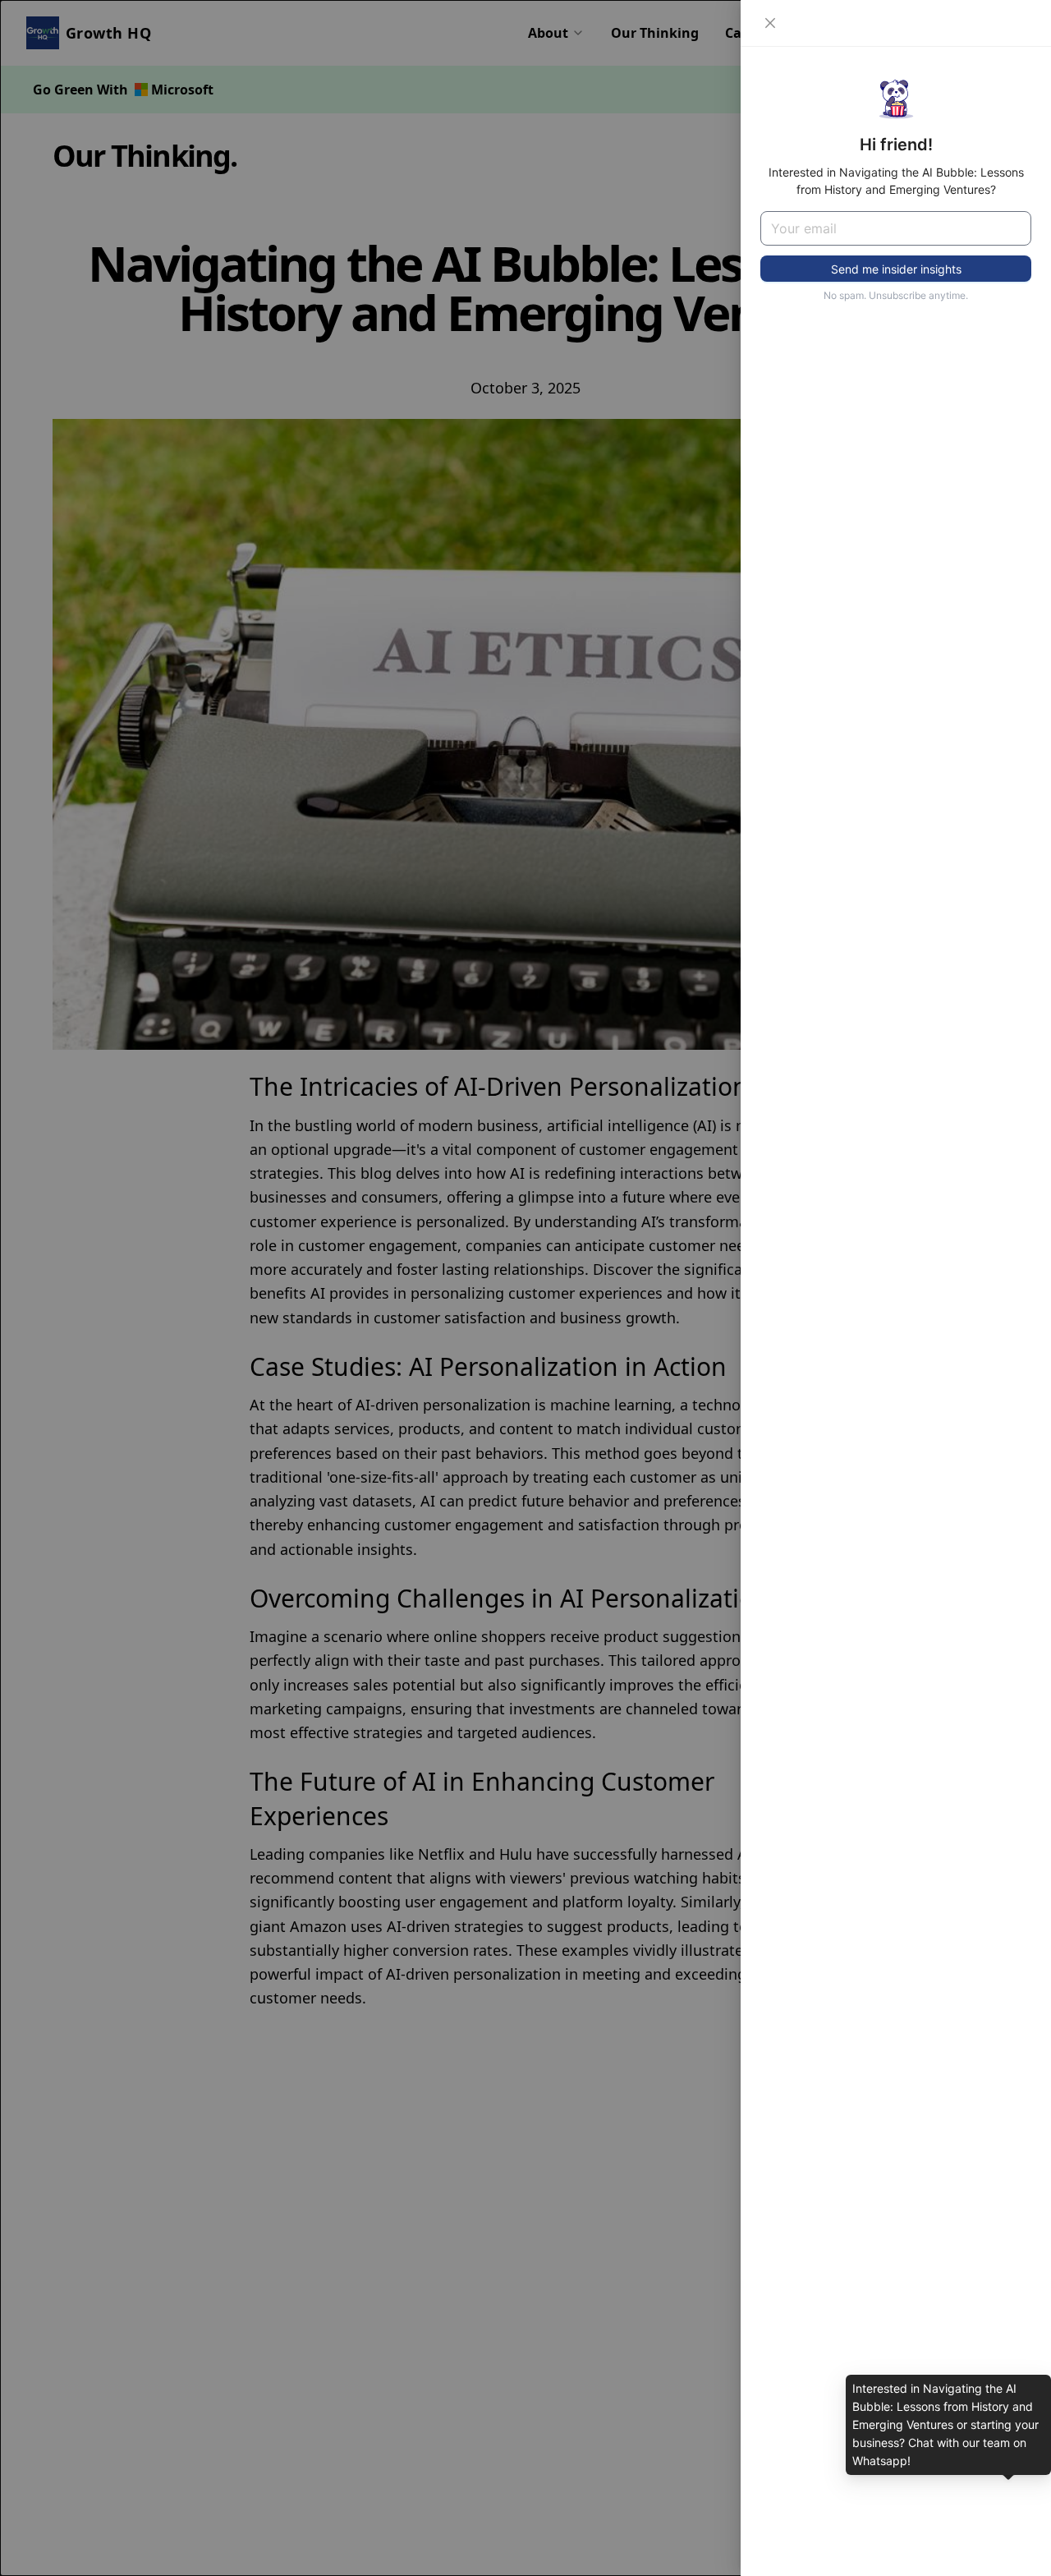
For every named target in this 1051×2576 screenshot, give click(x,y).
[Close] (770, 23)
